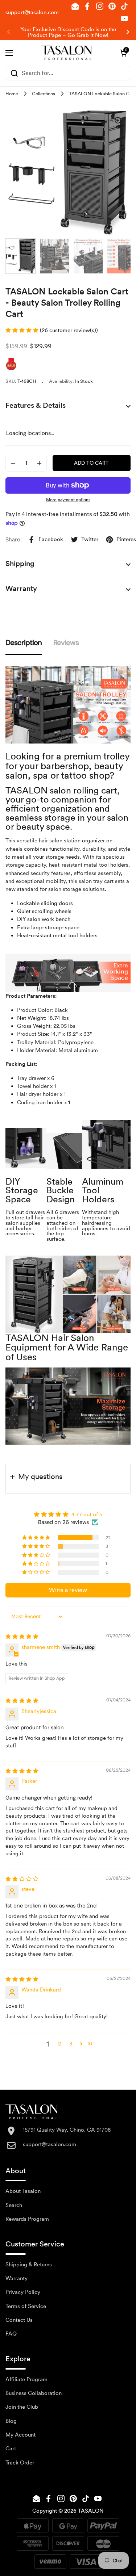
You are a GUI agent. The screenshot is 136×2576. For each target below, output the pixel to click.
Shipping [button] (20, 564)
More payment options (68, 500)
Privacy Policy (23, 2292)
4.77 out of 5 (87, 1515)
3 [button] (71, 2044)
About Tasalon (23, 2191)
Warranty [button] (21, 588)
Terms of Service (26, 2306)
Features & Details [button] (36, 405)
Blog (11, 2421)
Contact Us (19, 2320)
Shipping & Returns (29, 2265)
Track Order (20, 2463)
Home (12, 94)
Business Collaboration (34, 2393)
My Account (20, 2435)
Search (14, 2205)
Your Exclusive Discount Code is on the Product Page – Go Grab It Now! (68, 32)
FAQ (11, 2334)
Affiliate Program (26, 2379)
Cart (11, 2449)
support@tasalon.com (32, 12)
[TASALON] (66, 53)
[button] (123, 53)
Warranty (17, 2278)
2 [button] (59, 2044)
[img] (22, 1637)
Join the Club (22, 2407)
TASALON (91, 2511)
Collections (44, 94)
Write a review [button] (68, 1590)
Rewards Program (27, 2219)
